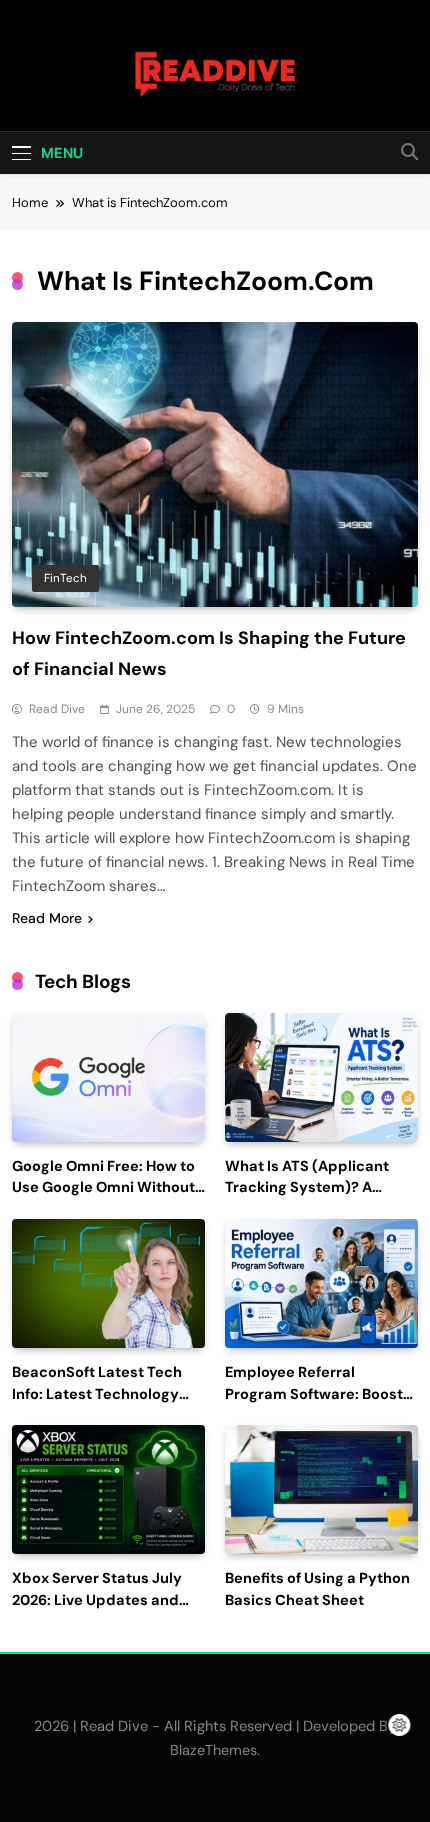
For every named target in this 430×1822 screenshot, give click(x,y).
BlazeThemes (213, 1750)
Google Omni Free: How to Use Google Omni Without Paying (103, 1188)
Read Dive (57, 709)
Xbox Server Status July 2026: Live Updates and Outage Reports (97, 1600)
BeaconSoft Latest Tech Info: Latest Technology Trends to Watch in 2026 (98, 1394)
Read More (47, 918)
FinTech (65, 578)
